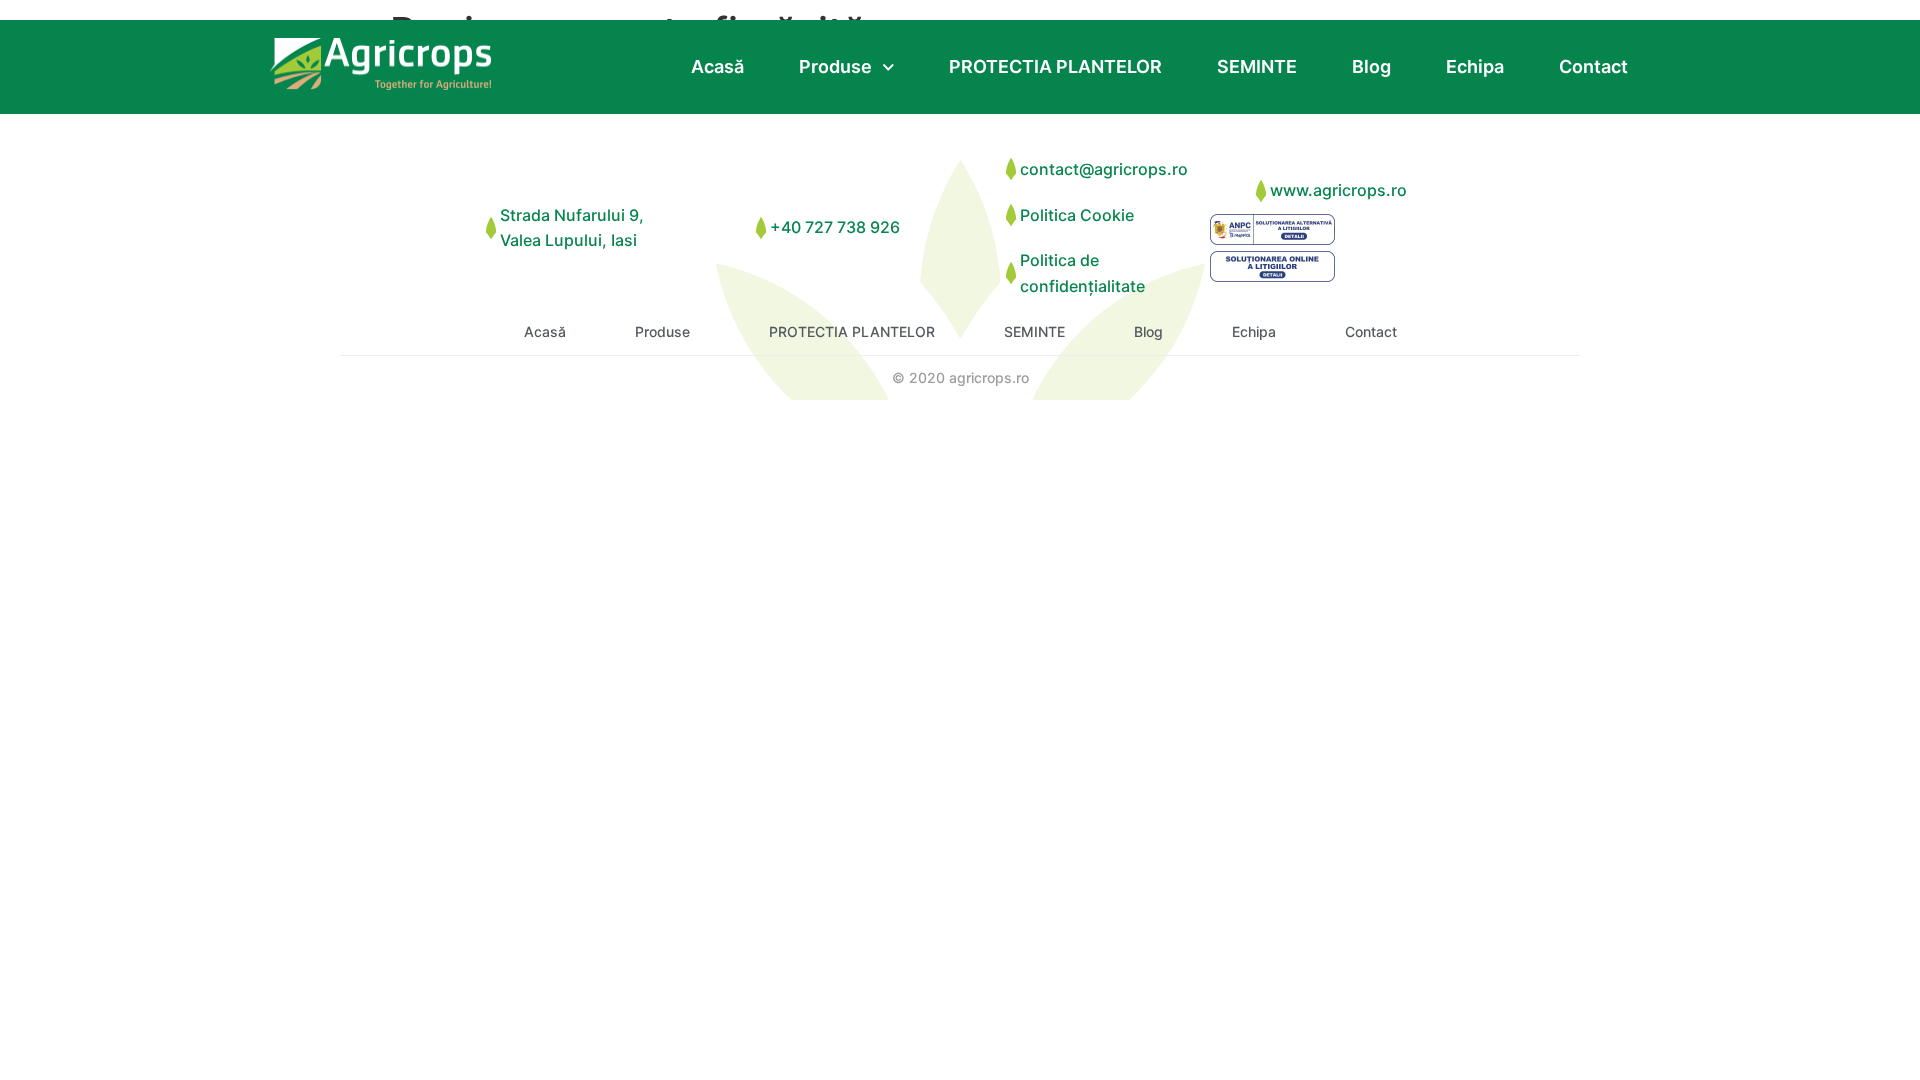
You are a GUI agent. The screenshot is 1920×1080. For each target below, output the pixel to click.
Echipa (1475, 66)
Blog (1371, 66)
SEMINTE (1257, 66)
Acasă (717, 66)
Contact (1593, 66)
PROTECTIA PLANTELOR (1055, 66)
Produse (835, 66)
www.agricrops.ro (1338, 190)
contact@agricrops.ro (1104, 169)
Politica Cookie (1077, 215)
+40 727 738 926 (835, 227)
